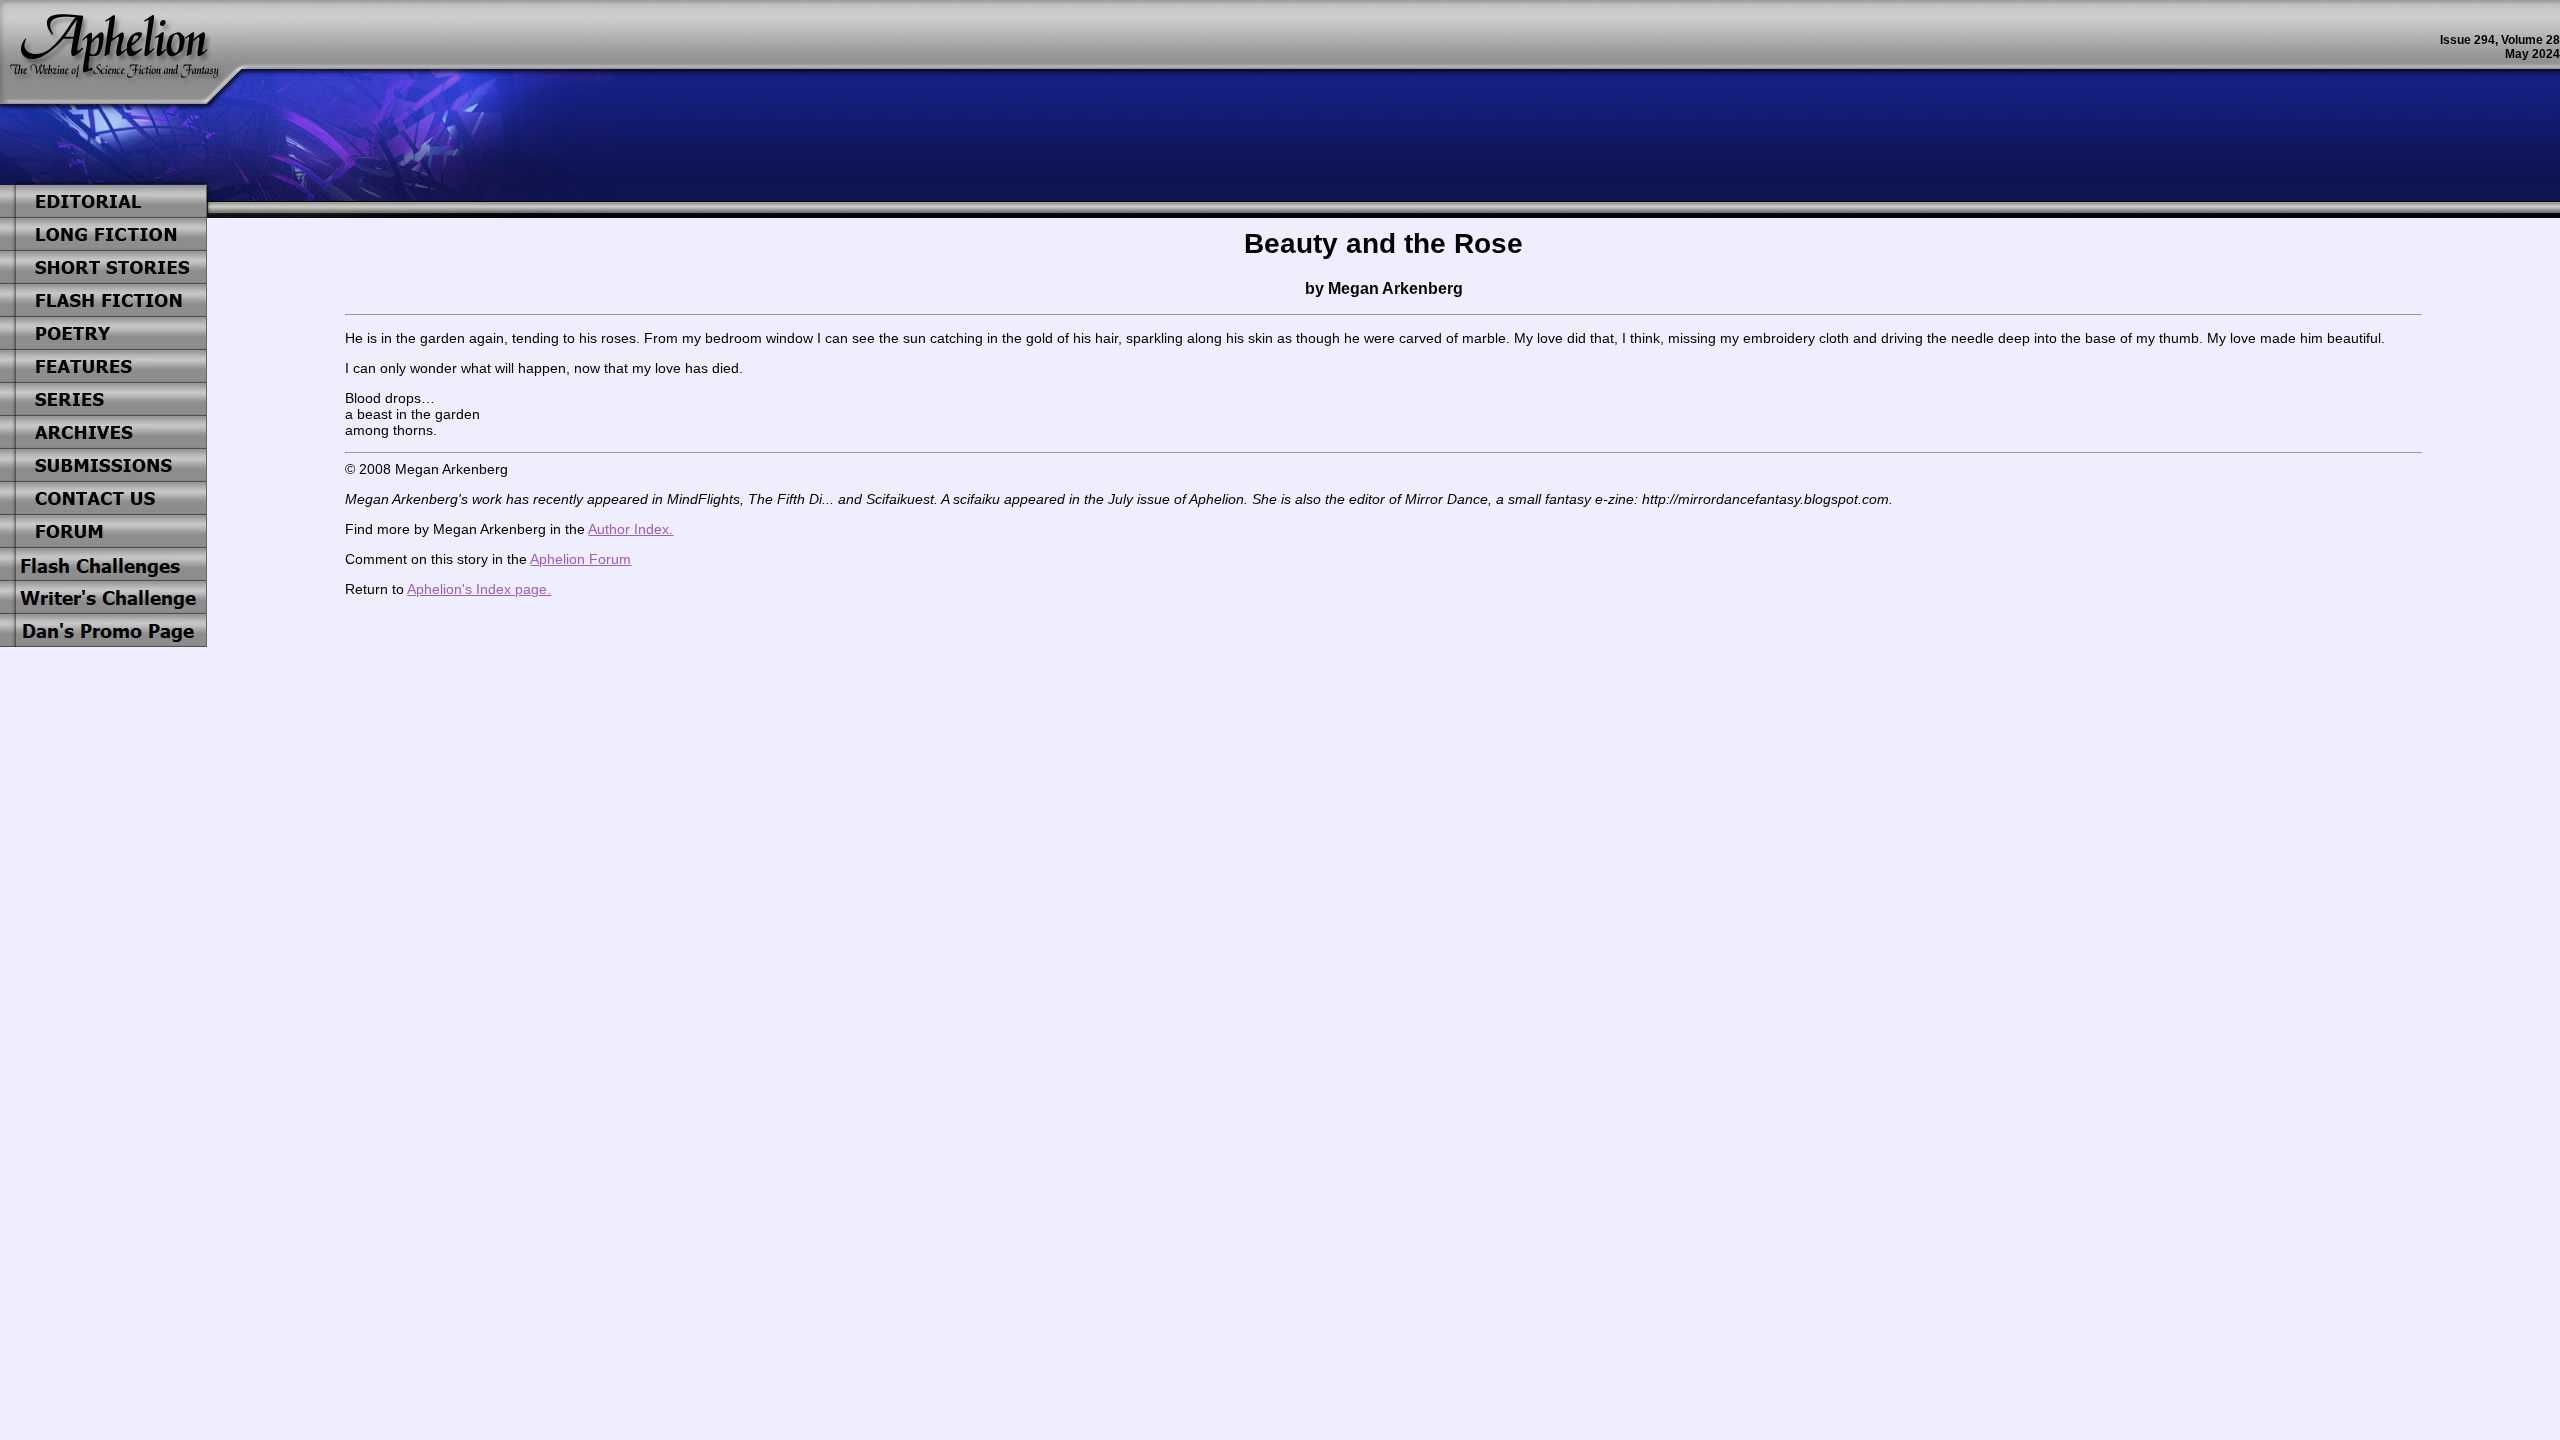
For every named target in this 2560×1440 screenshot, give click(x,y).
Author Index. (630, 529)
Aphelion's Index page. (479, 589)
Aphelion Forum (580, 559)
